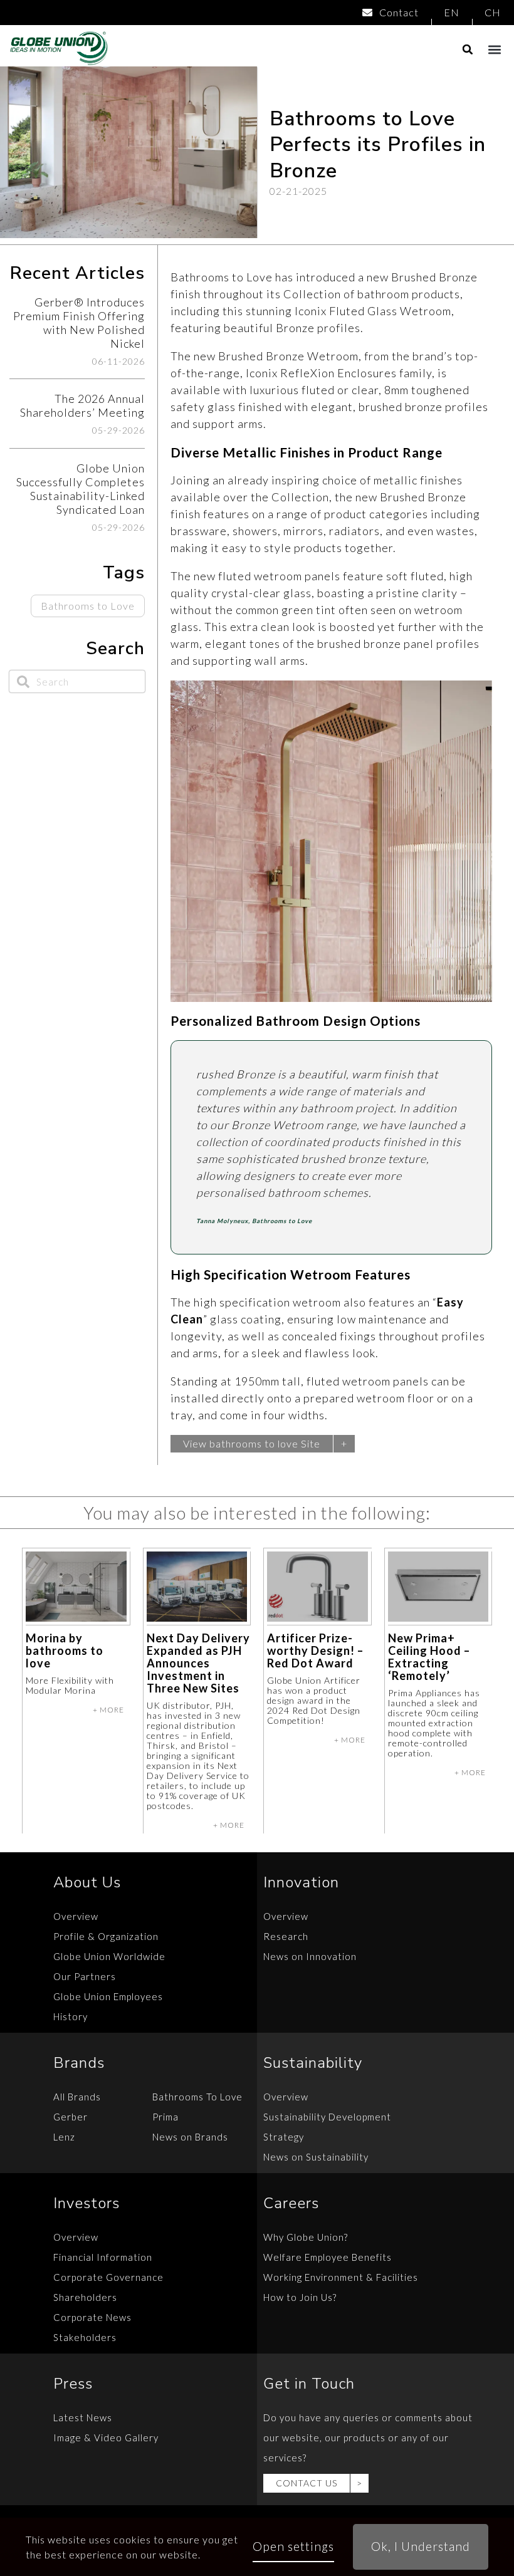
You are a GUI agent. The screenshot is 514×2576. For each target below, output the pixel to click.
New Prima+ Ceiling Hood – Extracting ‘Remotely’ (429, 1657)
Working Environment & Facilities (341, 2277)
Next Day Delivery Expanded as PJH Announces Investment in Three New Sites (198, 1663)
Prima (165, 2117)
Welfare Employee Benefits (328, 2257)
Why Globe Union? (306, 2237)
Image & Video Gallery (106, 2438)
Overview (76, 1916)
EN (452, 12)
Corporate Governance (108, 2277)
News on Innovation (310, 1956)
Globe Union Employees (108, 1996)
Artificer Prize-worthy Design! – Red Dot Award (315, 1650)
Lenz (64, 2137)
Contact (399, 12)
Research (286, 1936)
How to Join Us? (300, 2297)
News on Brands (190, 2137)
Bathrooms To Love (197, 2097)
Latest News (83, 2417)
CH (493, 12)
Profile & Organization (106, 1936)
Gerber (71, 2117)
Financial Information (103, 2257)
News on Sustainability (316, 2157)
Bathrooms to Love (88, 606)
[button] (494, 49)
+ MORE (108, 1710)
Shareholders (85, 2297)
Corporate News (92, 2317)
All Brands (77, 2097)
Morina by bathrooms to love (65, 1650)
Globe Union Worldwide (109, 1956)
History (71, 2016)
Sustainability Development (327, 2117)
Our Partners (85, 1976)
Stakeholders (85, 2337)
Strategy (284, 2137)
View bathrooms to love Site (252, 1443)
